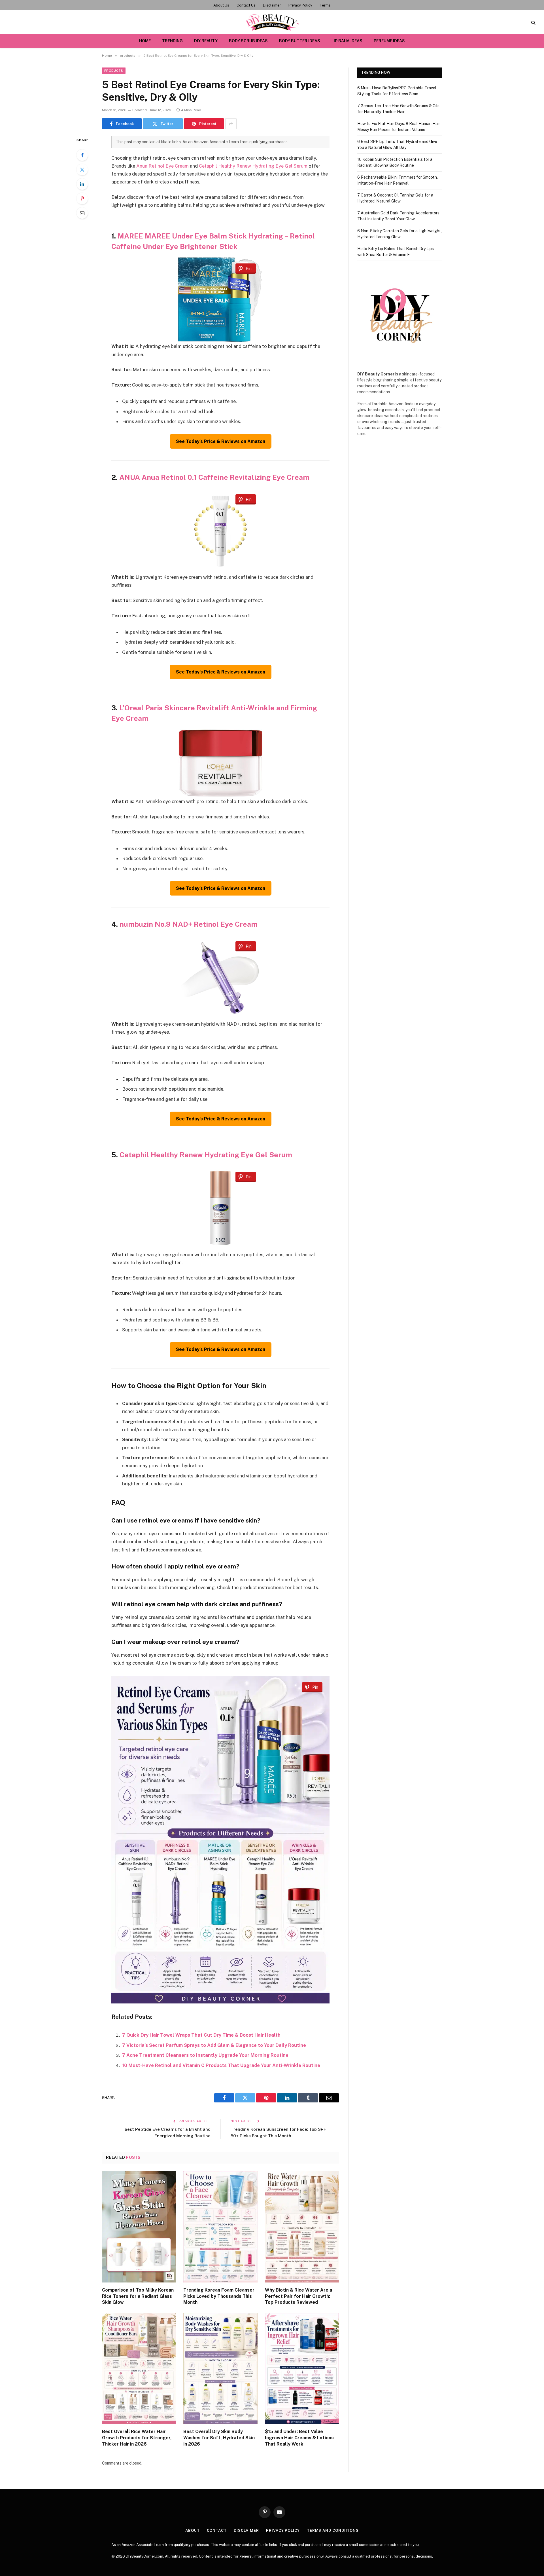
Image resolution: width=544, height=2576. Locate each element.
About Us (221, 5)
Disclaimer (272, 5)
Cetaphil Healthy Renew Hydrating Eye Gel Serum (253, 166)
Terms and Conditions (333, 2530)
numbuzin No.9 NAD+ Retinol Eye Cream (189, 924)
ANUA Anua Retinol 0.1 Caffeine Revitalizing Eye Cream (214, 477)
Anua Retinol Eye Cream (162, 166)
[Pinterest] (82, 199)
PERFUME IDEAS (389, 41)
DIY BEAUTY (206, 41)
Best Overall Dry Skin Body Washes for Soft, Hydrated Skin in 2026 (219, 2438)
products (114, 71)
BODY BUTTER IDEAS (300, 41)
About (193, 2530)
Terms (325, 5)
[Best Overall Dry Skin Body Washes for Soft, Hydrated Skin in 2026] (220, 2368)
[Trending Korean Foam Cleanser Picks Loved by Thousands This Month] (220, 2227)
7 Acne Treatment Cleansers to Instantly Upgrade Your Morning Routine (205, 2055)
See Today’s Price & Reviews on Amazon (221, 441)
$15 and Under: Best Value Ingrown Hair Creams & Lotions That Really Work (299, 2438)
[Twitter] (82, 170)
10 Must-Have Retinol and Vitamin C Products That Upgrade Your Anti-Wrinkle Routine (221, 2065)
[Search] (533, 22)
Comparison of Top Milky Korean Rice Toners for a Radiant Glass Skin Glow (138, 2296)
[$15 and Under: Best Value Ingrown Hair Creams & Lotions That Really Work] (302, 2368)
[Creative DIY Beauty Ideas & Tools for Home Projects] (272, 22)
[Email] (82, 213)
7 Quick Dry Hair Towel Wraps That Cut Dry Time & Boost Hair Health (201, 2035)
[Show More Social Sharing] (231, 124)
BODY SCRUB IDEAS (248, 41)
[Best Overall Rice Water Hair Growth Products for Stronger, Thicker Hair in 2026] (139, 2368)
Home (145, 41)
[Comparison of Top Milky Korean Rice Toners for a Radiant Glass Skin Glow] (139, 2227)
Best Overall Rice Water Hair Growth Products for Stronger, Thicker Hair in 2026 (137, 2438)
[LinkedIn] (82, 184)
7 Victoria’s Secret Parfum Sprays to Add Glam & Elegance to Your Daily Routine (214, 2045)
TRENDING (172, 41)
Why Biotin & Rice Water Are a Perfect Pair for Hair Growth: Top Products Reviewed (298, 2296)
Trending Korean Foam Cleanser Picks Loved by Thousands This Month (219, 2296)
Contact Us (246, 5)
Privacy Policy (300, 5)
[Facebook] (82, 155)
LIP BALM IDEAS (347, 41)
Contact (217, 2530)
